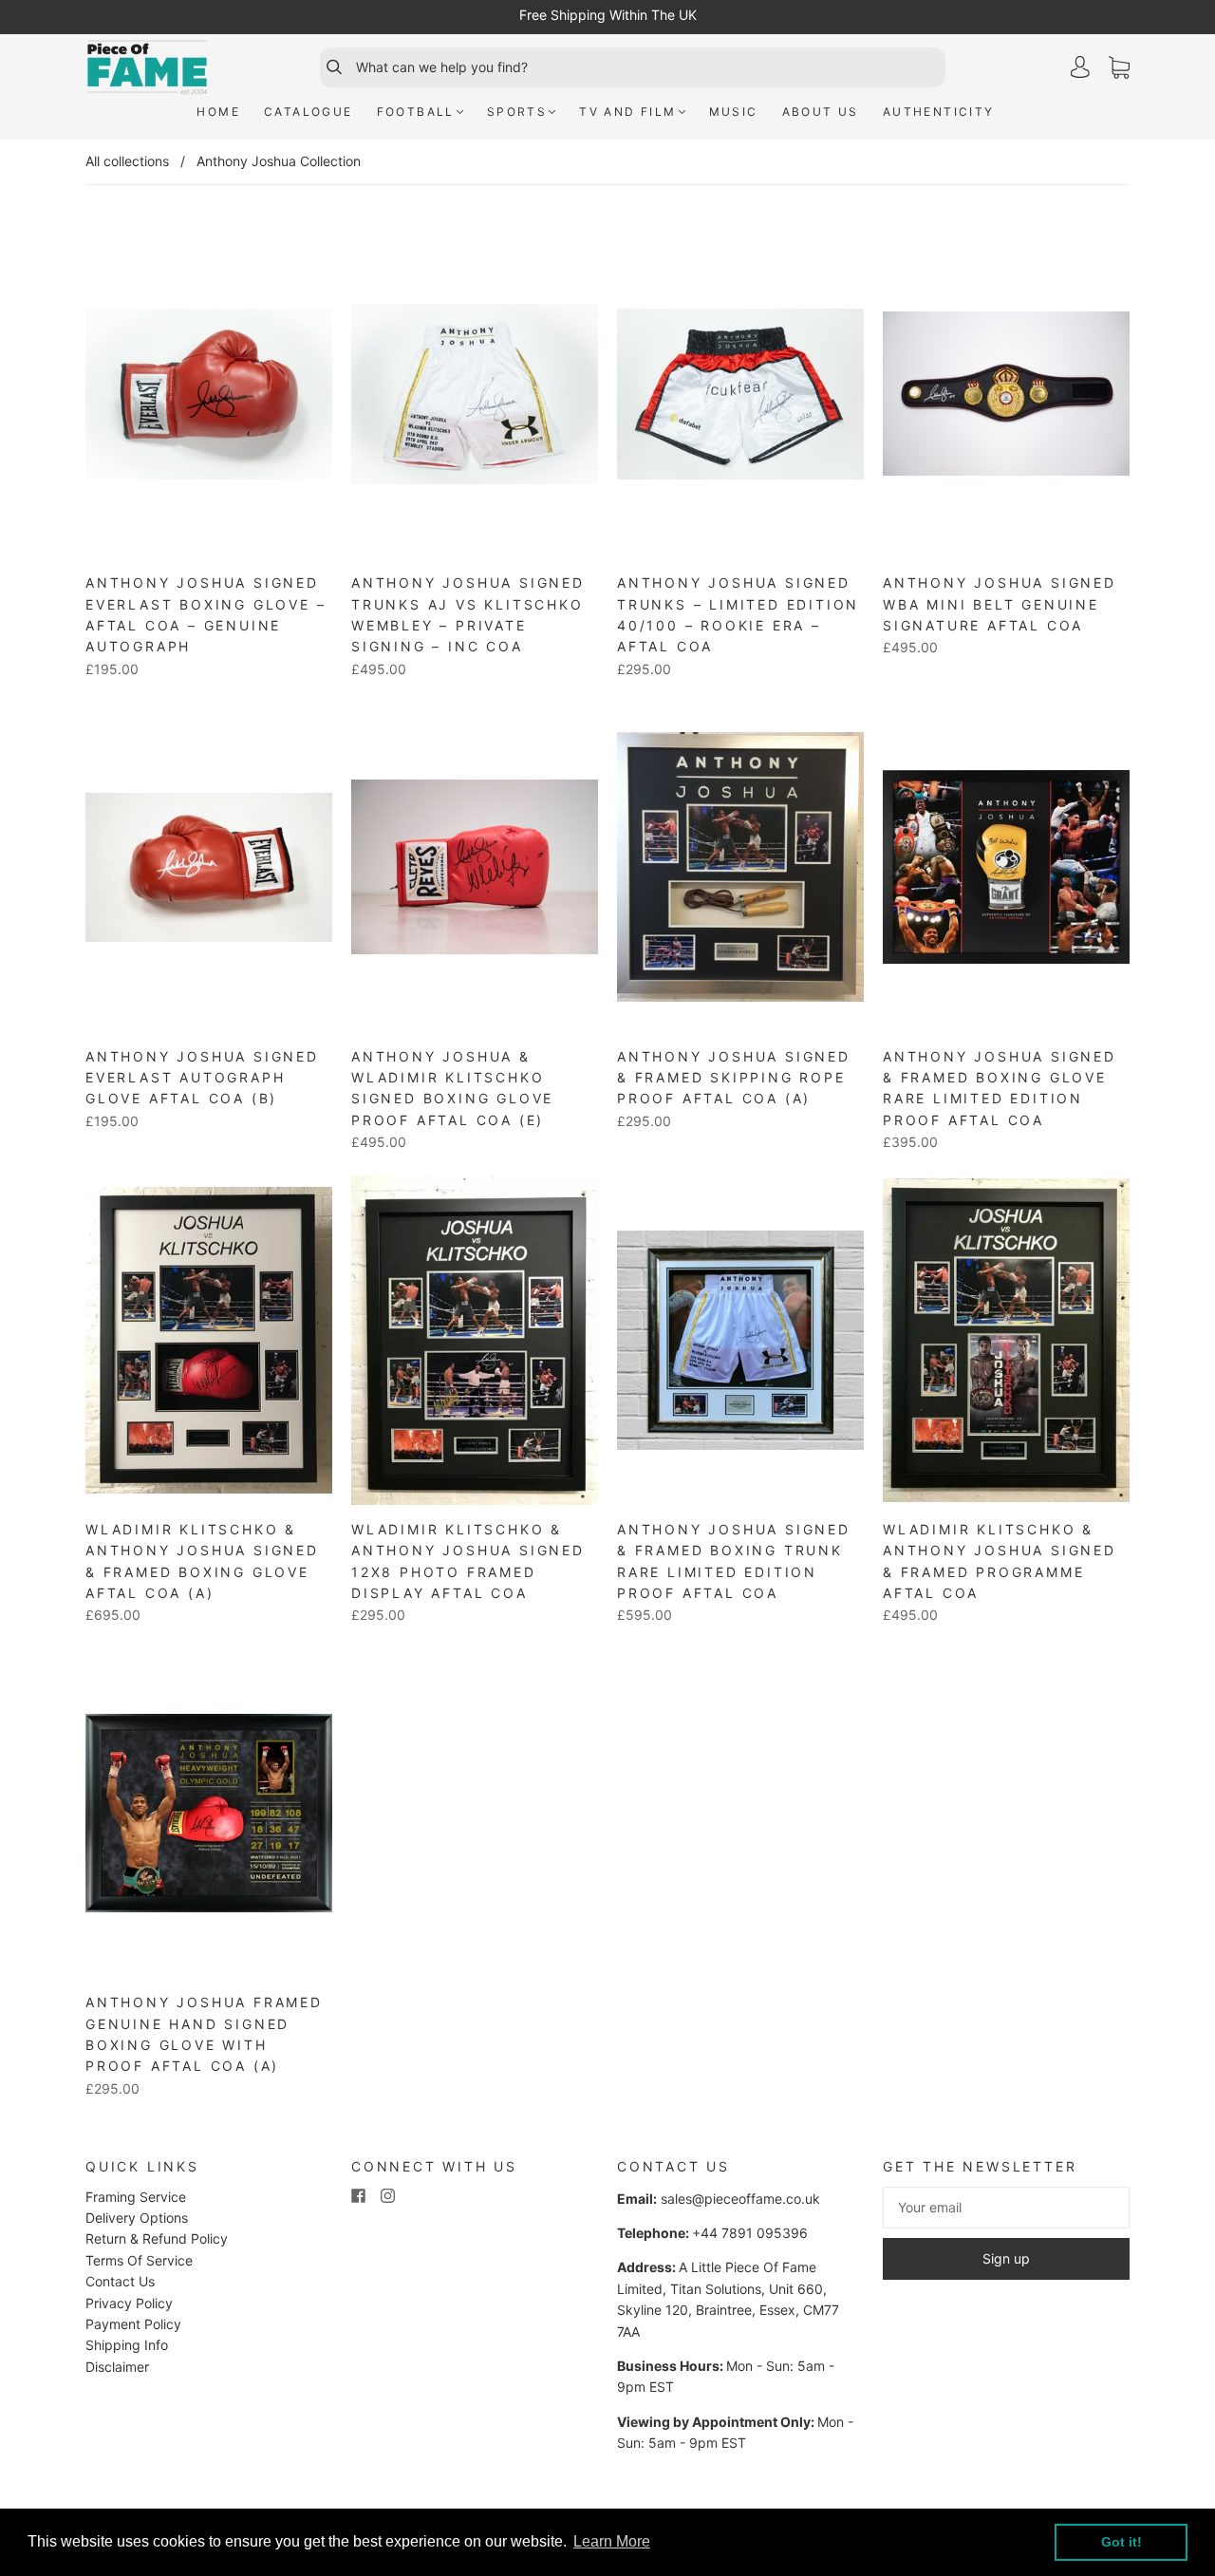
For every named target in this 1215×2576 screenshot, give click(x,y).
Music (734, 112)
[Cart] (1119, 68)
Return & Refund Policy (157, 2238)
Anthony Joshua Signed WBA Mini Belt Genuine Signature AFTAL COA (1000, 604)
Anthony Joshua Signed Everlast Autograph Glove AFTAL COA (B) (202, 1078)
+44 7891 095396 (750, 2233)
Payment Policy (133, 2324)
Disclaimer (117, 2367)
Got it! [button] (1122, 2542)
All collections (127, 161)
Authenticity (939, 112)
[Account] (1080, 67)
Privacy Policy (129, 2303)
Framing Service (136, 2197)
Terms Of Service (139, 2260)
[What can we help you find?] (648, 67)
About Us (821, 112)
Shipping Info (127, 2345)
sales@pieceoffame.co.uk (740, 2199)
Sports (517, 112)
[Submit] (326, 67)
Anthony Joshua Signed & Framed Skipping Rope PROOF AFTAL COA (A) (734, 1078)
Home (218, 112)
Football (416, 112)
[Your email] (1006, 2208)
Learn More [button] (612, 2541)
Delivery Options (137, 2218)
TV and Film (627, 112)
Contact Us (120, 2281)
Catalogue (308, 112)
